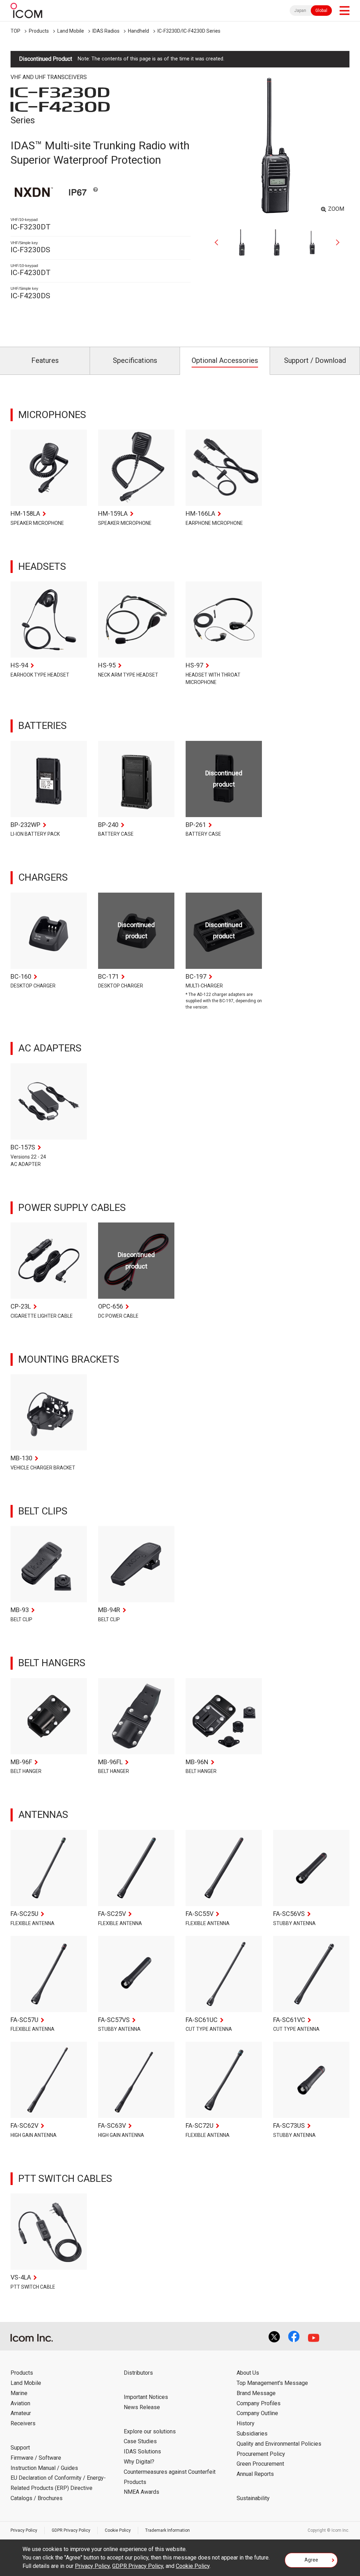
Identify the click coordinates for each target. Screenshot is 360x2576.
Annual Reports (255, 2474)
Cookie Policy (118, 2530)
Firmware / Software (36, 2458)
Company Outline (257, 2413)
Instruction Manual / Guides (44, 2468)
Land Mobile (71, 31)
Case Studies (140, 2441)
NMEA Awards (142, 2492)
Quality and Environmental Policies (279, 2444)
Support (20, 2448)
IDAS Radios (106, 31)
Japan (300, 11)
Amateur (21, 2413)
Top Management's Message (272, 2383)
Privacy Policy (24, 2530)
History (246, 2423)
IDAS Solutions (142, 2451)
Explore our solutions (150, 2431)
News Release (142, 2407)
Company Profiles (259, 2403)
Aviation (20, 2403)
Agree (311, 2560)
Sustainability (253, 2498)
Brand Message (256, 2393)
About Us (248, 2373)
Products (39, 31)
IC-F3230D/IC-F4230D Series (189, 31)
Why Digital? (139, 2462)
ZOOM (336, 209)
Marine (19, 2393)
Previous (219, 242)
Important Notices (146, 2397)
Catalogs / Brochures (37, 2498)
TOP (15, 31)
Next (335, 242)
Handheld (139, 31)
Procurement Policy (261, 2454)
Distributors (138, 2373)
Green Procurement (260, 2464)
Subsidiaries (252, 2434)
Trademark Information (168, 2530)
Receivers (23, 2423)
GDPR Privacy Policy (71, 2530)
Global (321, 11)
